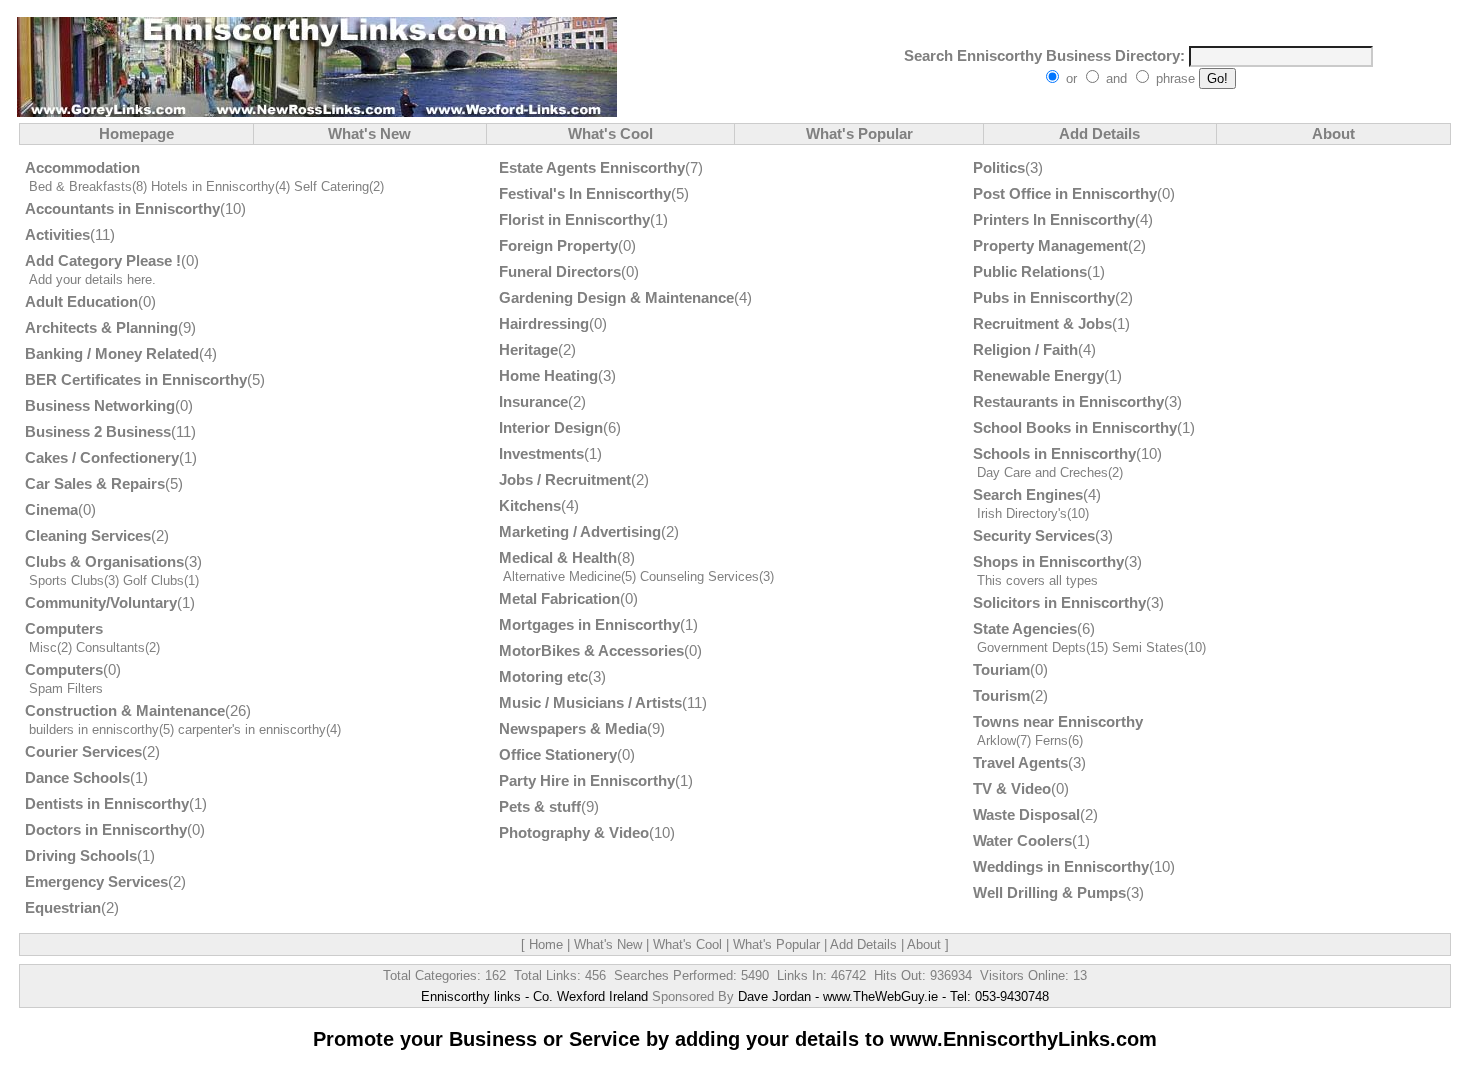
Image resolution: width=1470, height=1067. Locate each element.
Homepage (136, 133)
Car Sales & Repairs (95, 483)
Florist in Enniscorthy (574, 219)
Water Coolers (1022, 840)
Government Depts (1031, 647)
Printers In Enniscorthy (1054, 219)
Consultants (110, 647)
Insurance (533, 401)
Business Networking (100, 405)
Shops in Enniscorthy (1048, 561)
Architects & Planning (101, 327)
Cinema (51, 509)
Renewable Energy (1038, 375)
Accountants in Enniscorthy (122, 208)
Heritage (528, 349)
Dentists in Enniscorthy (107, 803)
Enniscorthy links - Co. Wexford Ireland (534, 996)
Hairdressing (544, 323)
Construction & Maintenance (125, 710)
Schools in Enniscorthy (1054, 453)
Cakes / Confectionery (102, 457)
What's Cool (610, 133)
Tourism (1001, 695)
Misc (43, 647)
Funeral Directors (560, 271)
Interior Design (551, 427)
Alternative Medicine (562, 576)
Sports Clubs (66, 580)
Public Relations (1030, 271)
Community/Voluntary (101, 602)
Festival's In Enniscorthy (585, 193)
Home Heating (548, 375)
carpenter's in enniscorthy (252, 729)
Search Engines (1028, 494)
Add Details (1099, 133)
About (1333, 133)
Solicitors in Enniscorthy (1059, 602)
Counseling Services (699, 576)
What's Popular (859, 133)
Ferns (1051, 740)
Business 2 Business (98, 431)
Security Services (1034, 535)
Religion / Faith (1025, 349)
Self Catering (331, 186)
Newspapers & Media (573, 728)
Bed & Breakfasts (80, 186)
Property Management (1050, 245)
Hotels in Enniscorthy (213, 186)
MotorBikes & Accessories (591, 650)
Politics (999, 167)
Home (546, 944)
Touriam (1001, 669)
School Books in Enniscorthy (1075, 427)
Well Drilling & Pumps (1049, 892)
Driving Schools (81, 855)
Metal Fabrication (559, 598)
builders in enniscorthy (94, 729)
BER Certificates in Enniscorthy (136, 379)
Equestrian (63, 907)
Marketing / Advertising (580, 531)
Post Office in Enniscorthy (1065, 193)
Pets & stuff (540, 806)
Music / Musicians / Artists (590, 702)
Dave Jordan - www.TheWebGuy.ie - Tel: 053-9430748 (893, 996)
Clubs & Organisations (104, 561)
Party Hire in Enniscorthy (587, 780)
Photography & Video (574, 832)
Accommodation (82, 167)
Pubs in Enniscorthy (1044, 297)
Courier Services (83, 751)
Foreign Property (558, 245)
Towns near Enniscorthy (1058, 721)
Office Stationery (558, 754)
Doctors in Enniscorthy (106, 829)
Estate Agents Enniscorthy (592, 167)
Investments (541, 453)
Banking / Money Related (112, 353)
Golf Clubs (153, 580)
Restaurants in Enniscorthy (1068, 401)
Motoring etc (543, 676)
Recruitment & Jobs (1042, 323)
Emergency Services (96, 881)
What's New (369, 133)
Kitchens (530, 505)
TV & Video (1012, 788)
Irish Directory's (1022, 513)
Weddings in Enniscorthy (1061, 866)
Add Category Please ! (103, 260)
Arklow (996, 740)
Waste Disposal (1026, 814)
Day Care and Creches (1042, 472)
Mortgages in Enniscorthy (589, 624)
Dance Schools (77, 777)
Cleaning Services (88, 535)
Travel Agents (1020, 762)
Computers (64, 628)
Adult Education (81, 301)
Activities (57, 234)
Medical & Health (558, 557)
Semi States (1148, 647)
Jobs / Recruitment (565, 479)
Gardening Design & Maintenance (616, 297)
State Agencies (1025, 628)
